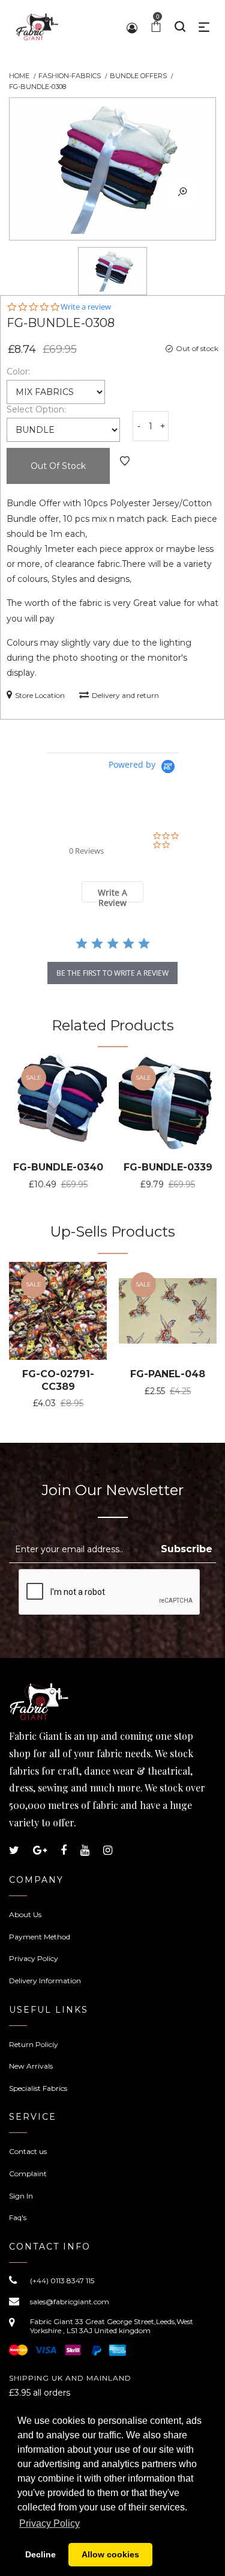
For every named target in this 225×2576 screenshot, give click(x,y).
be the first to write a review (112, 973)
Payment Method (40, 1937)
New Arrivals (31, 2066)
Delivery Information (45, 1981)
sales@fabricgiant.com (70, 2302)
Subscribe (187, 1549)
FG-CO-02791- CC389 (58, 1380)
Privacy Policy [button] (49, 2523)
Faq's (18, 2217)
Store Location (40, 695)
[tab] (112, 892)
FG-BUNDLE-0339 (168, 1167)
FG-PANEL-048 (168, 1374)
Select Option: (36, 409)
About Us (25, 1914)
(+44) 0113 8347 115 (62, 2281)
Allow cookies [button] (110, 2554)
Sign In (21, 2196)
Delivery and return (125, 695)
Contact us (28, 2151)
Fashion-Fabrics (70, 76)
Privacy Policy (34, 1958)
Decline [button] (40, 2554)
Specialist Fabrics (38, 2088)
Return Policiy (34, 2044)
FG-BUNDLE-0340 (58, 1167)
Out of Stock (58, 466)
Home (19, 76)
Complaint (28, 2174)
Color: (18, 372)
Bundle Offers (138, 76)
